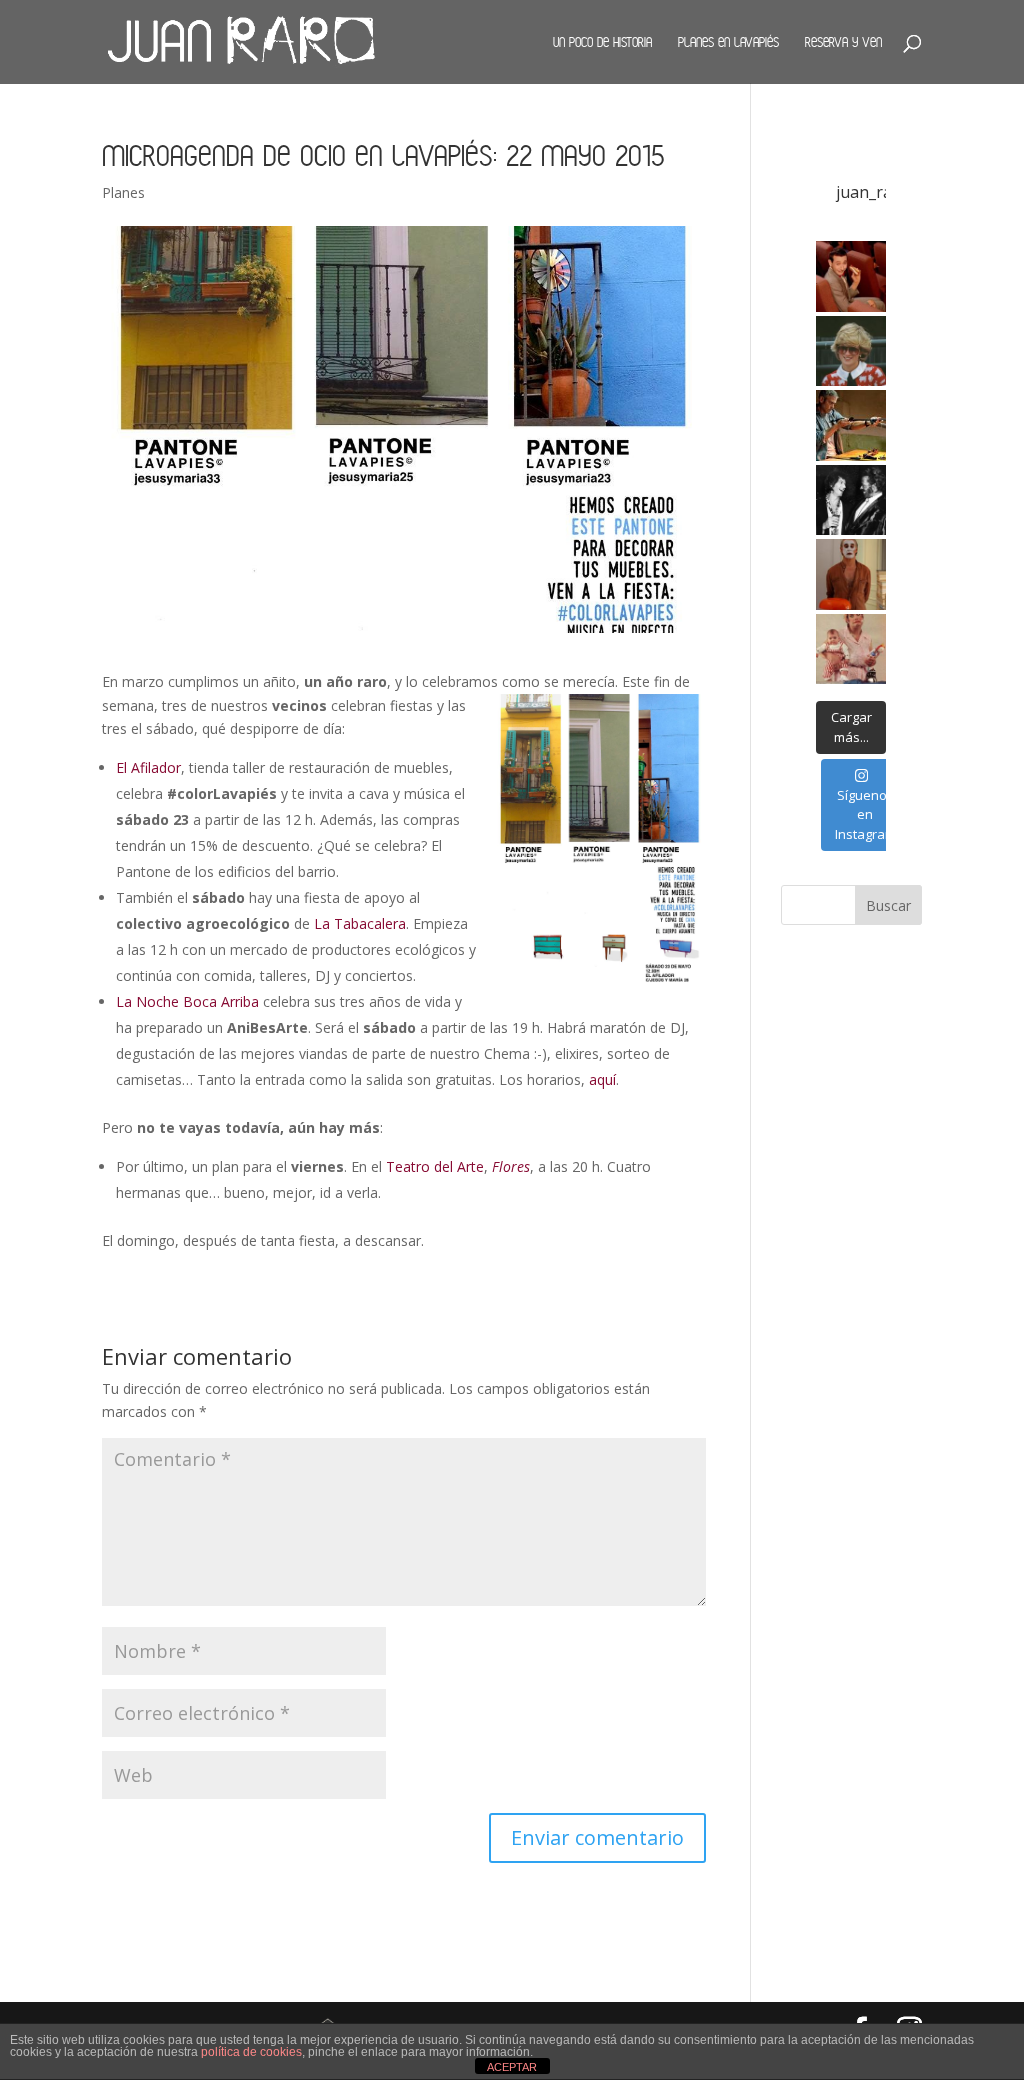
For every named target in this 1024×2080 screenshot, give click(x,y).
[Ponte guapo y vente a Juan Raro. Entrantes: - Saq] (851, 574)
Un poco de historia (602, 42)
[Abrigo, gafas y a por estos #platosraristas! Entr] (851, 351)
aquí (602, 1079)
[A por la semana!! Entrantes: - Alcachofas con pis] (851, 425)
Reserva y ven (843, 42)
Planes (123, 192)
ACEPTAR (512, 2067)
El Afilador (148, 767)
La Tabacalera (360, 923)
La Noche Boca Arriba (187, 1001)
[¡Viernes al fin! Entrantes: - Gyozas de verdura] (851, 500)
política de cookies (251, 2052)
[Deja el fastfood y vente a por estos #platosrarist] (851, 276)
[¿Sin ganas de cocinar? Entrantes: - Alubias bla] (851, 649)
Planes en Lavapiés (728, 42)
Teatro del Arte (435, 1166)
